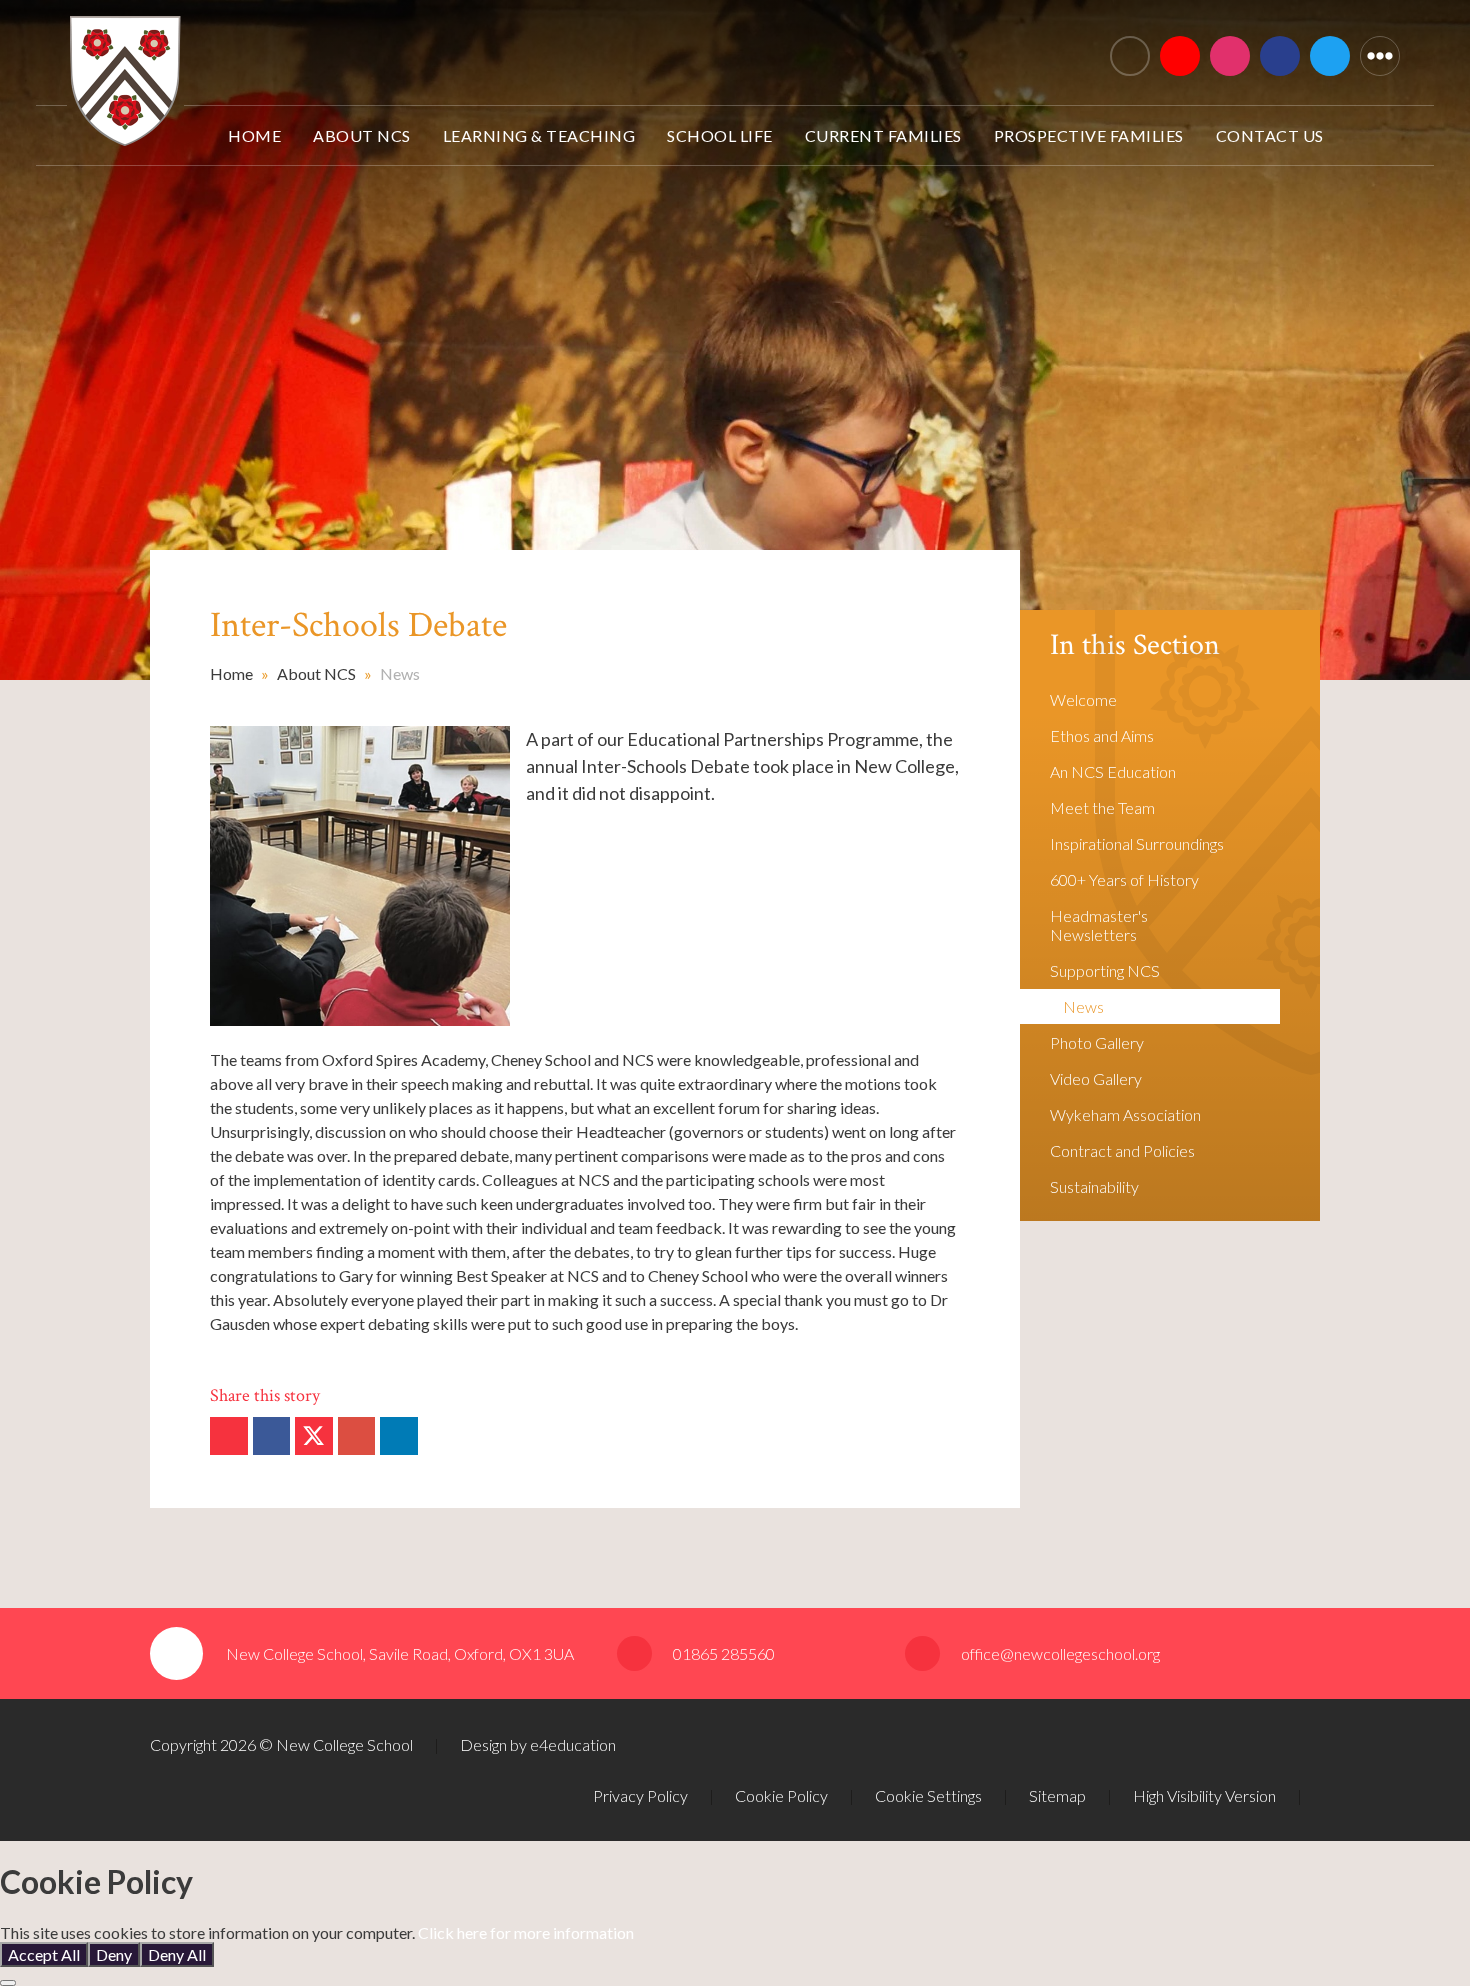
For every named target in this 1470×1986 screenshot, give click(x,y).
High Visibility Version (1204, 1795)
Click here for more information (526, 1932)
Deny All (177, 1954)
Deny (114, 1954)
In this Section (1135, 645)
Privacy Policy (640, 1795)
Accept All (44, 1954)
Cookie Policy (781, 1795)
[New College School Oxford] (437, 47)
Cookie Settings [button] (928, 1795)
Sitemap (1057, 1795)
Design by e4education (538, 1744)
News (400, 673)
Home (231, 673)
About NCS (316, 673)
